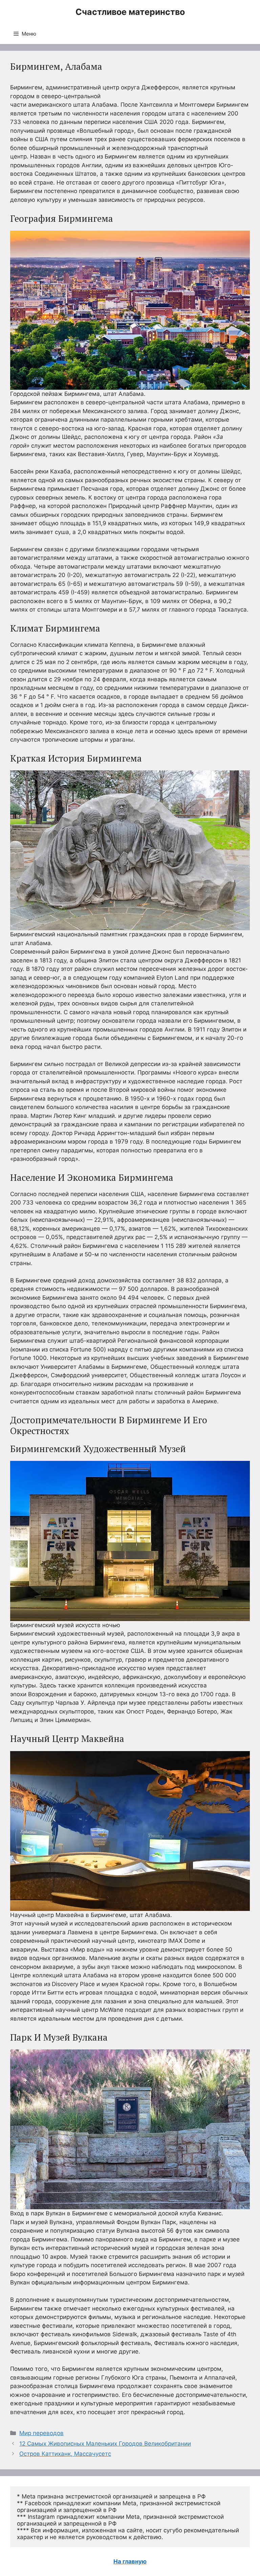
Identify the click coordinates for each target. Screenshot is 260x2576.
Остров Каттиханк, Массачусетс (65, 2454)
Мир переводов (41, 2433)
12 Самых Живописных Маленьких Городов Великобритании (105, 2444)
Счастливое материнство (130, 12)
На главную (130, 2561)
